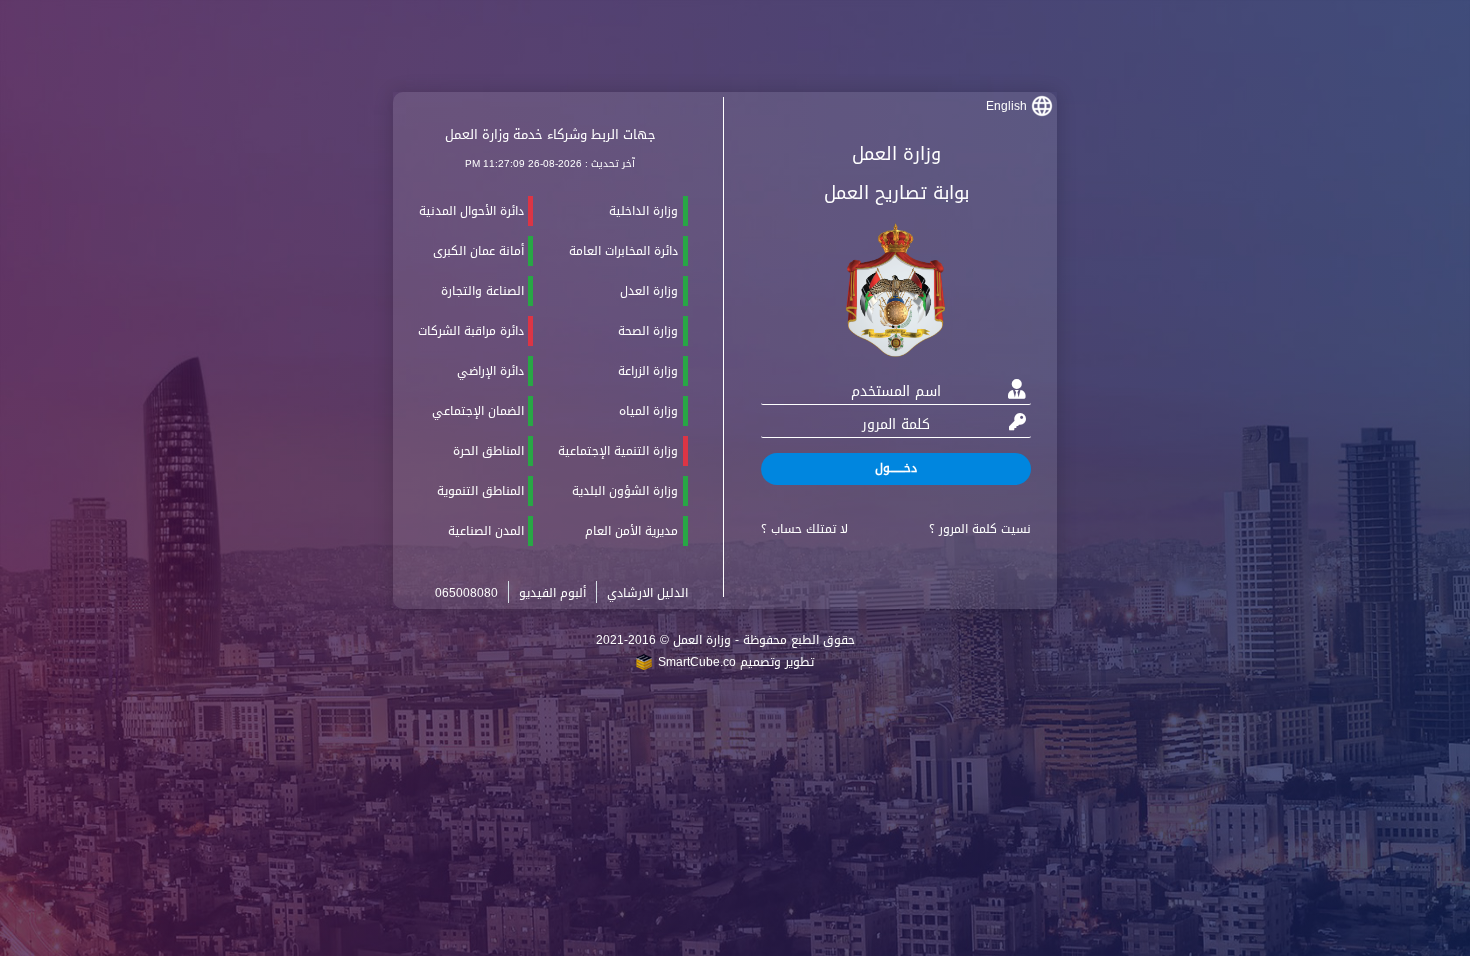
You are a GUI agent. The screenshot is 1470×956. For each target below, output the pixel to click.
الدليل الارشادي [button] (647, 593)
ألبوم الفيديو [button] (552, 593)
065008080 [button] (466, 593)
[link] (1021, 107)
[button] (896, 469)
